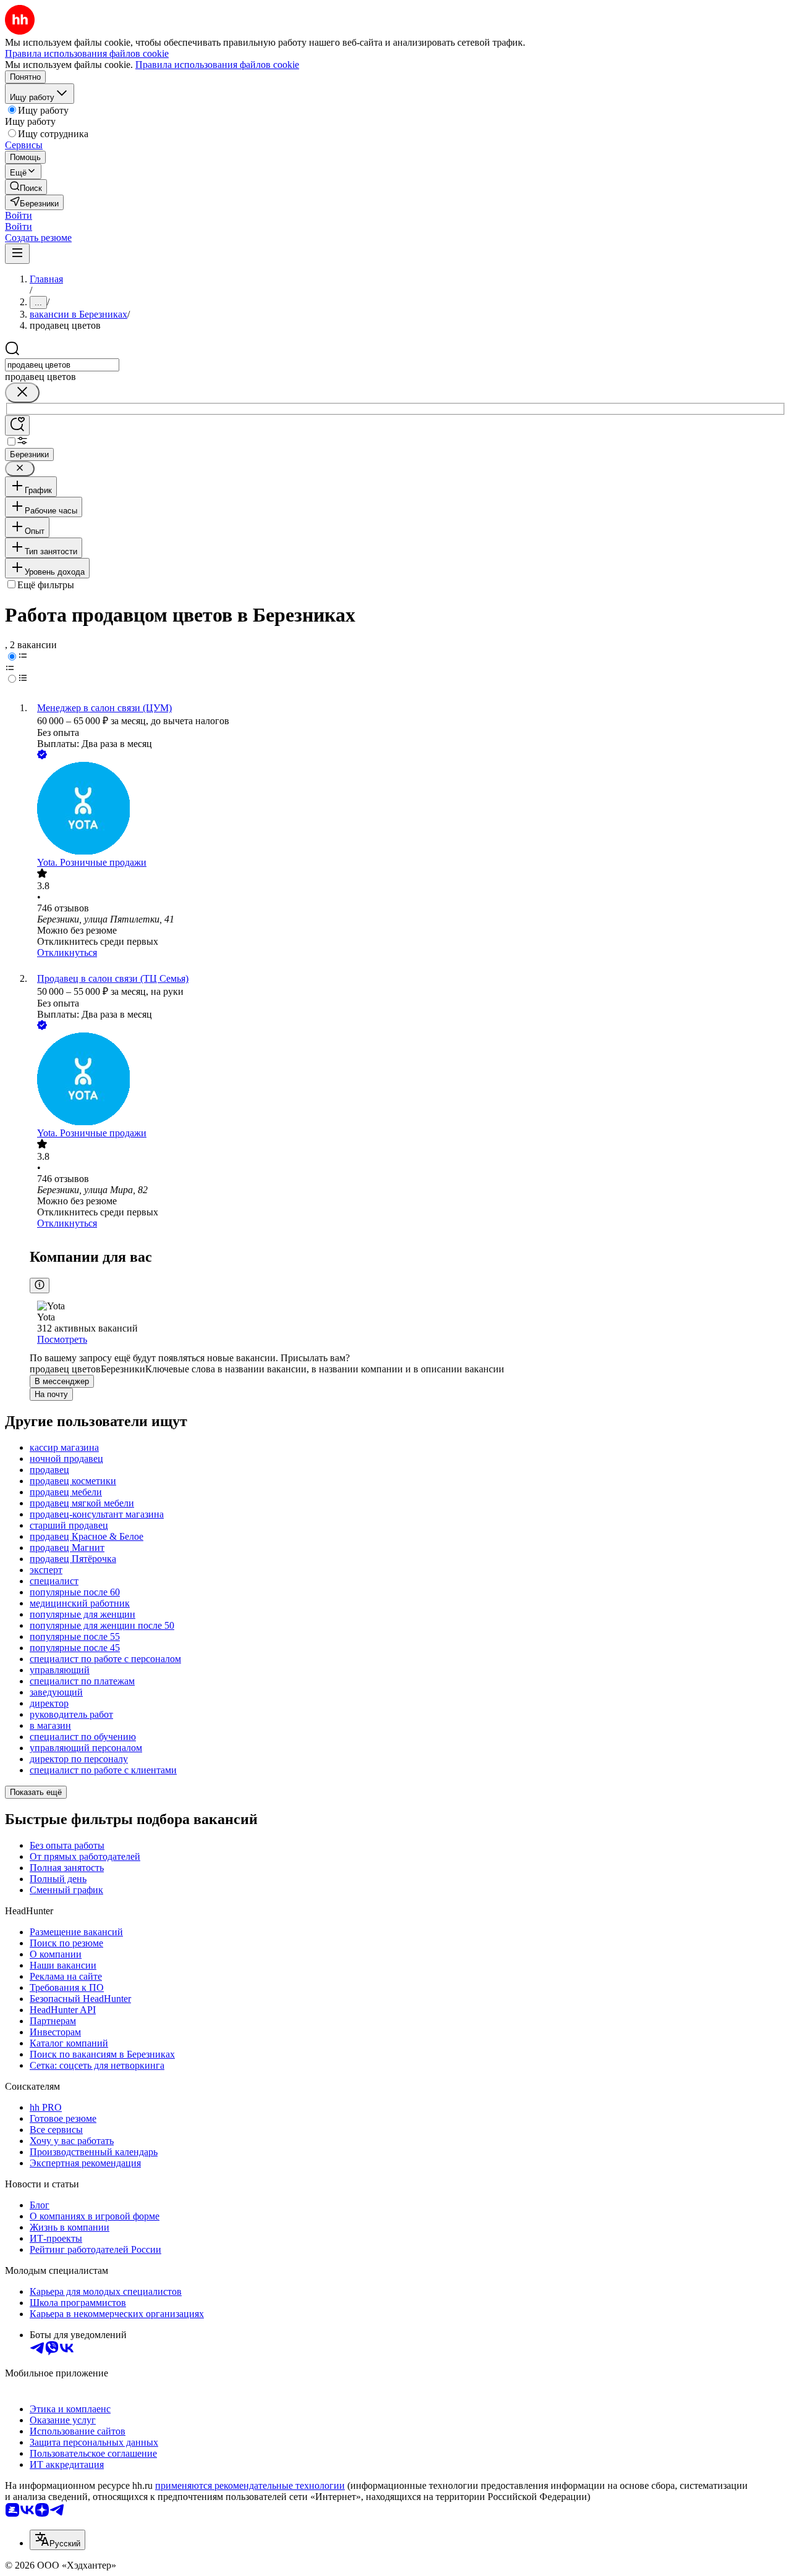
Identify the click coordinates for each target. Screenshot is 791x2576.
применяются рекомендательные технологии (250, 2485)
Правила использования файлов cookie (217, 65)
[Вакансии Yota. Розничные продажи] (408, 809)
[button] (19, 215)
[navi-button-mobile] (17, 254)
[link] (26, 187)
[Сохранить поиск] (17, 425)
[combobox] (62, 365)
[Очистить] (22, 393)
